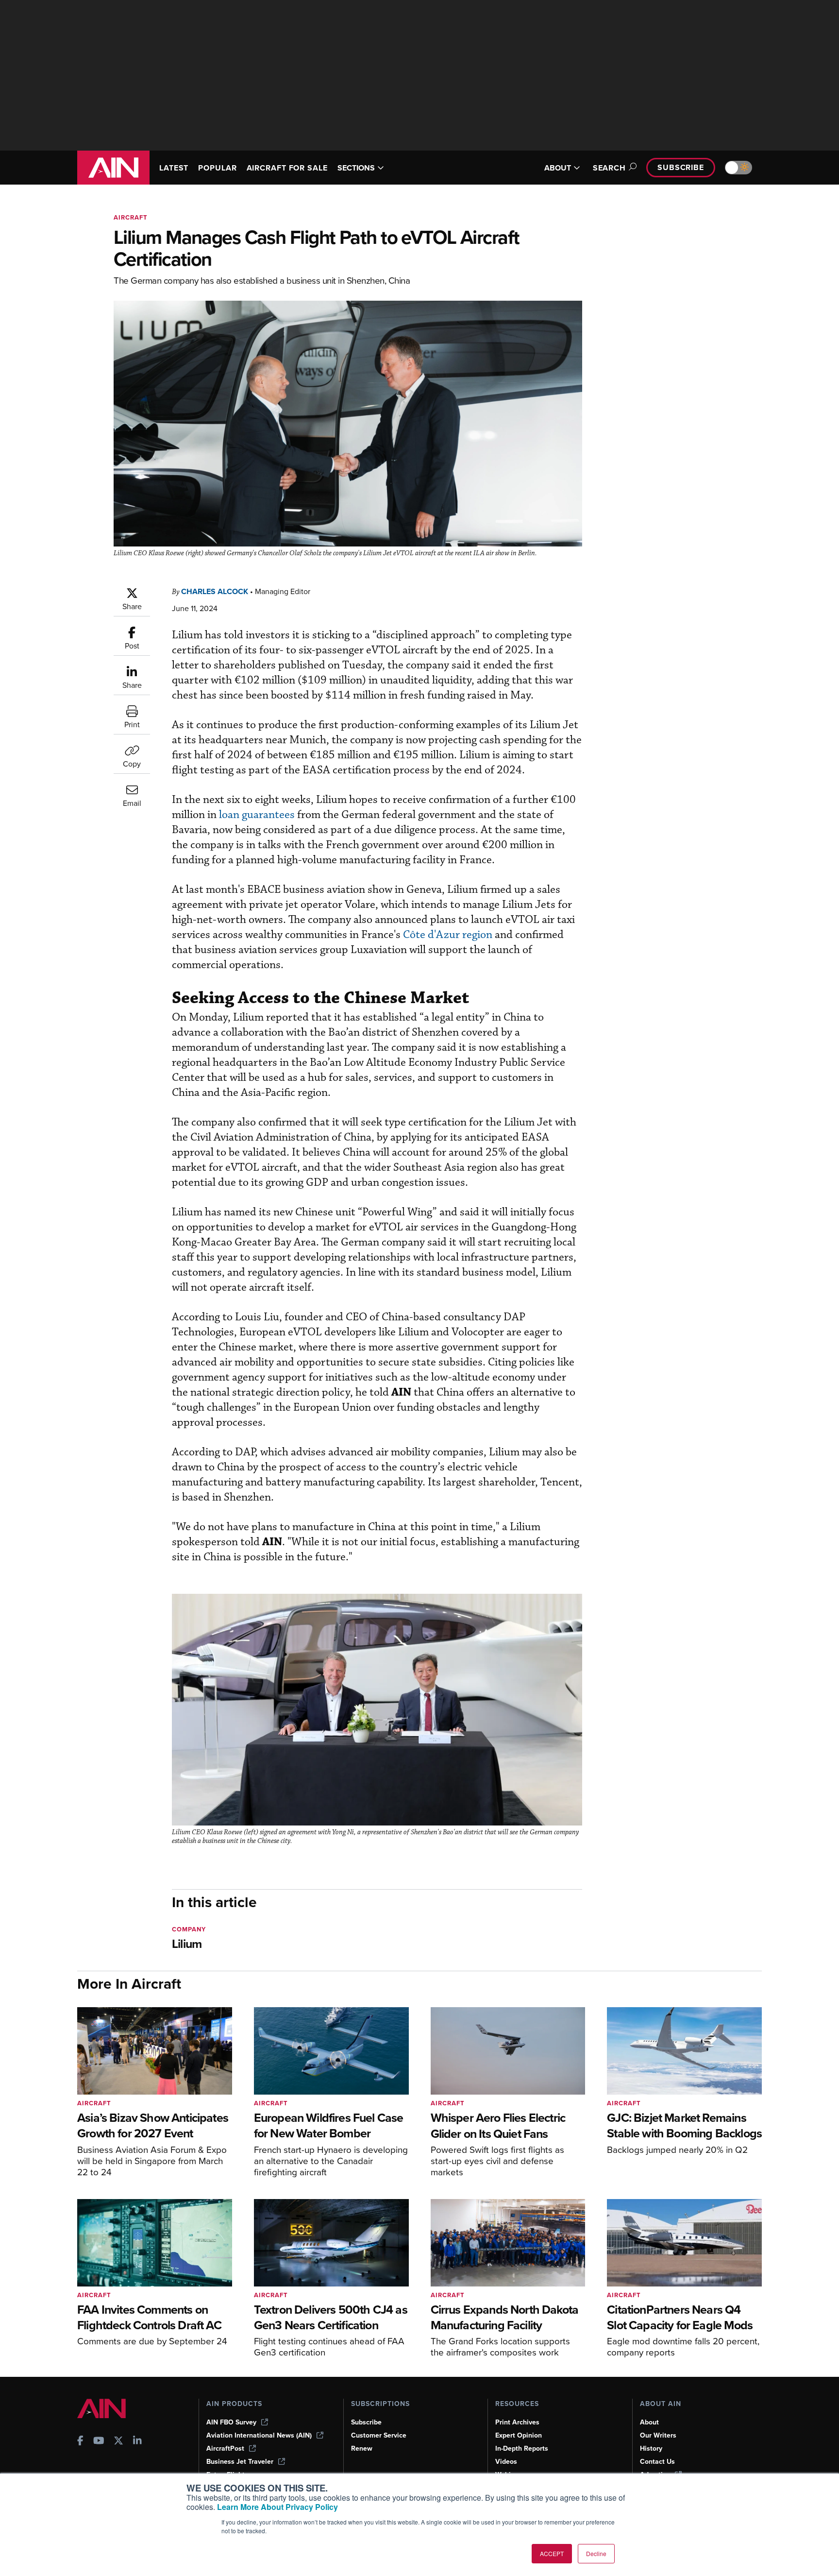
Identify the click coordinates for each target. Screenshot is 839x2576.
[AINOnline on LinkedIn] (137, 2442)
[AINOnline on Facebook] (80, 2442)
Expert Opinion (519, 2435)
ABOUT (558, 168)
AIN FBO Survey (231, 2422)
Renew (362, 2448)
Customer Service (379, 2435)
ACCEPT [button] (552, 2553)
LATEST (174, 168)
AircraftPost (225, 2448)
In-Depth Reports (522, 2448)
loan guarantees (257, 815)
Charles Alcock (215, 591)
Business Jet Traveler (240, 2462)
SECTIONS (356, 168)
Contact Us (657, 2462)
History (651, 2448)
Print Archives (517, 2422)
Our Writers (658, 2435)
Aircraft (131, 217)
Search (609, 168)
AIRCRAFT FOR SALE (287, 168)
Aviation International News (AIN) (259, 2435)
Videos (506, 2462)
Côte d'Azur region (448, 935)
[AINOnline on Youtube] (99, 2442)
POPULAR (217, 168)
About (649, 2422)
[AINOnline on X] (118, 2442)
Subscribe (681, 167)
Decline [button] (596, 2553)
